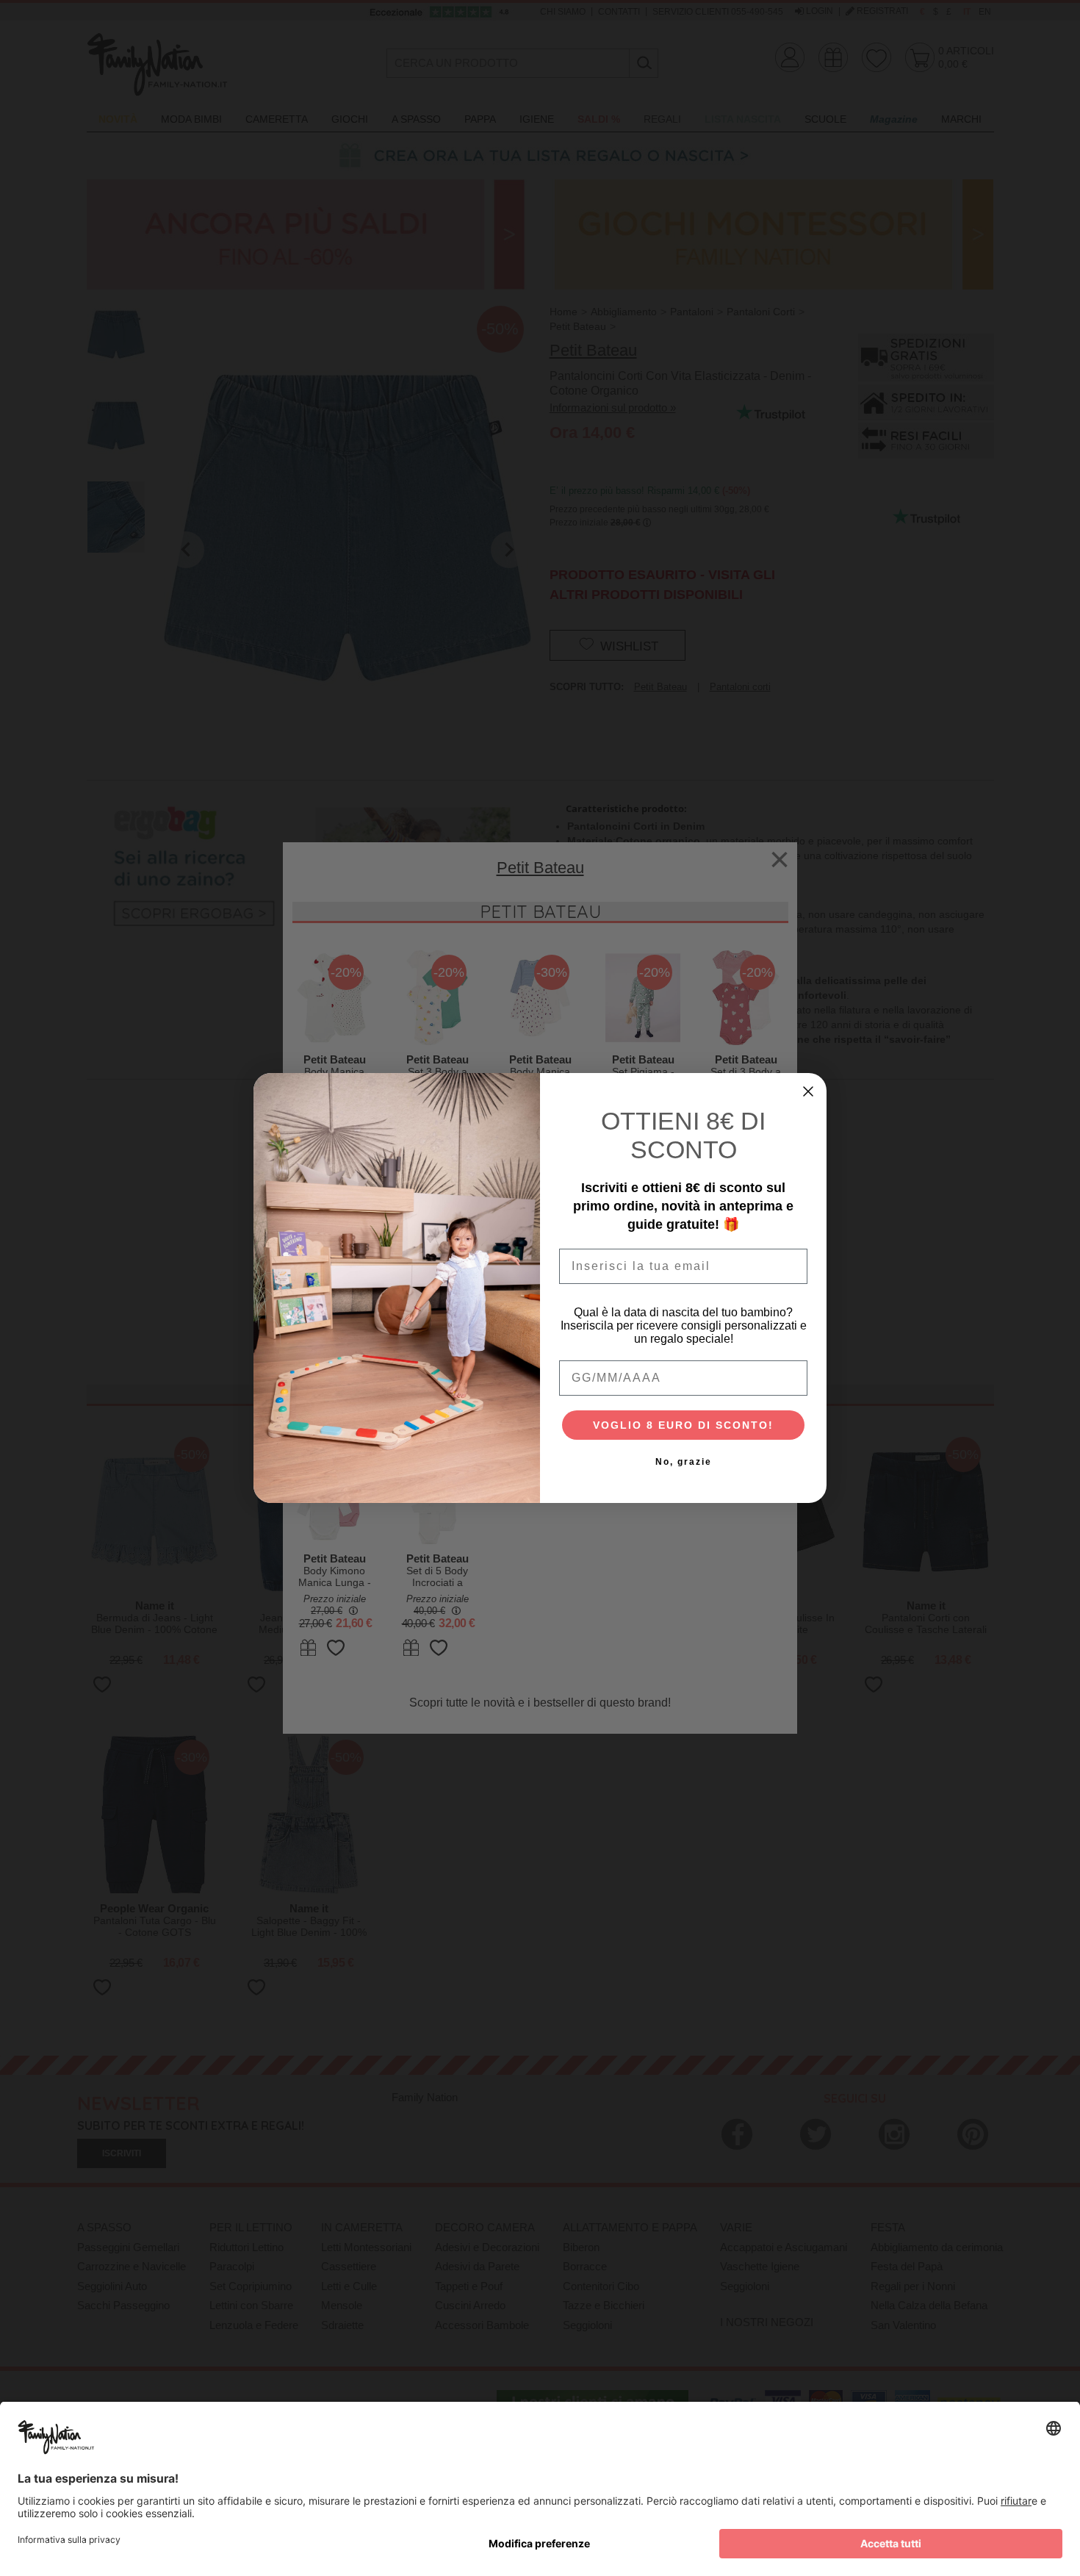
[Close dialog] (808, 1091)
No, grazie (684, 1462)
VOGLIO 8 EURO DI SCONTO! (683, 1425)
